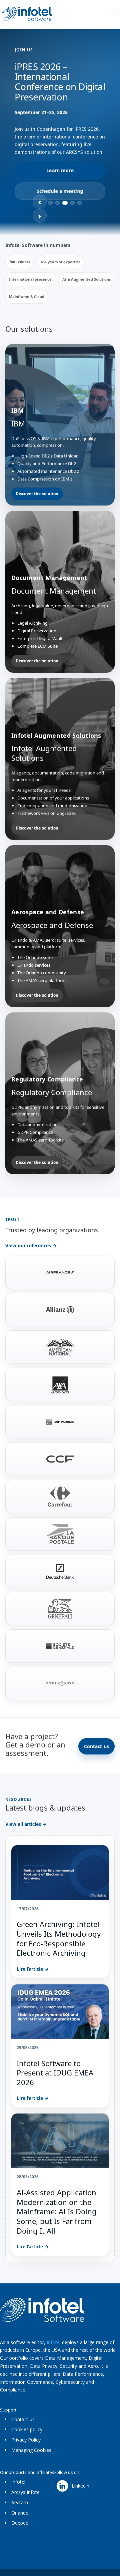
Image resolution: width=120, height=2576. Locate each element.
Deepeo (20, 2523)
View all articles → (26, 1824)
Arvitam (20, 2502)
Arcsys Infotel (26, 2492)
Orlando (20, 2513)
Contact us (96, 1746)
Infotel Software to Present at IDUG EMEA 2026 (55, 2073)
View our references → (31, 1245)
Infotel (54, 2342)
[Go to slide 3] (65, 203)
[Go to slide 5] (80, 203)
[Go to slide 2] (58, 203)
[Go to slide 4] (72, 203)
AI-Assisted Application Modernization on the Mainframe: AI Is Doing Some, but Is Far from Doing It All (57, 2211)
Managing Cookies (31, 2450)
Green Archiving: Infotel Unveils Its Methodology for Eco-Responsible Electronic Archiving (59, 1938)
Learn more (60, 170)
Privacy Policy (26, 2440)
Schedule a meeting (60, 191)
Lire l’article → (33, 1969)
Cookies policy (27, 2429)
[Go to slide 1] (50, 203)
